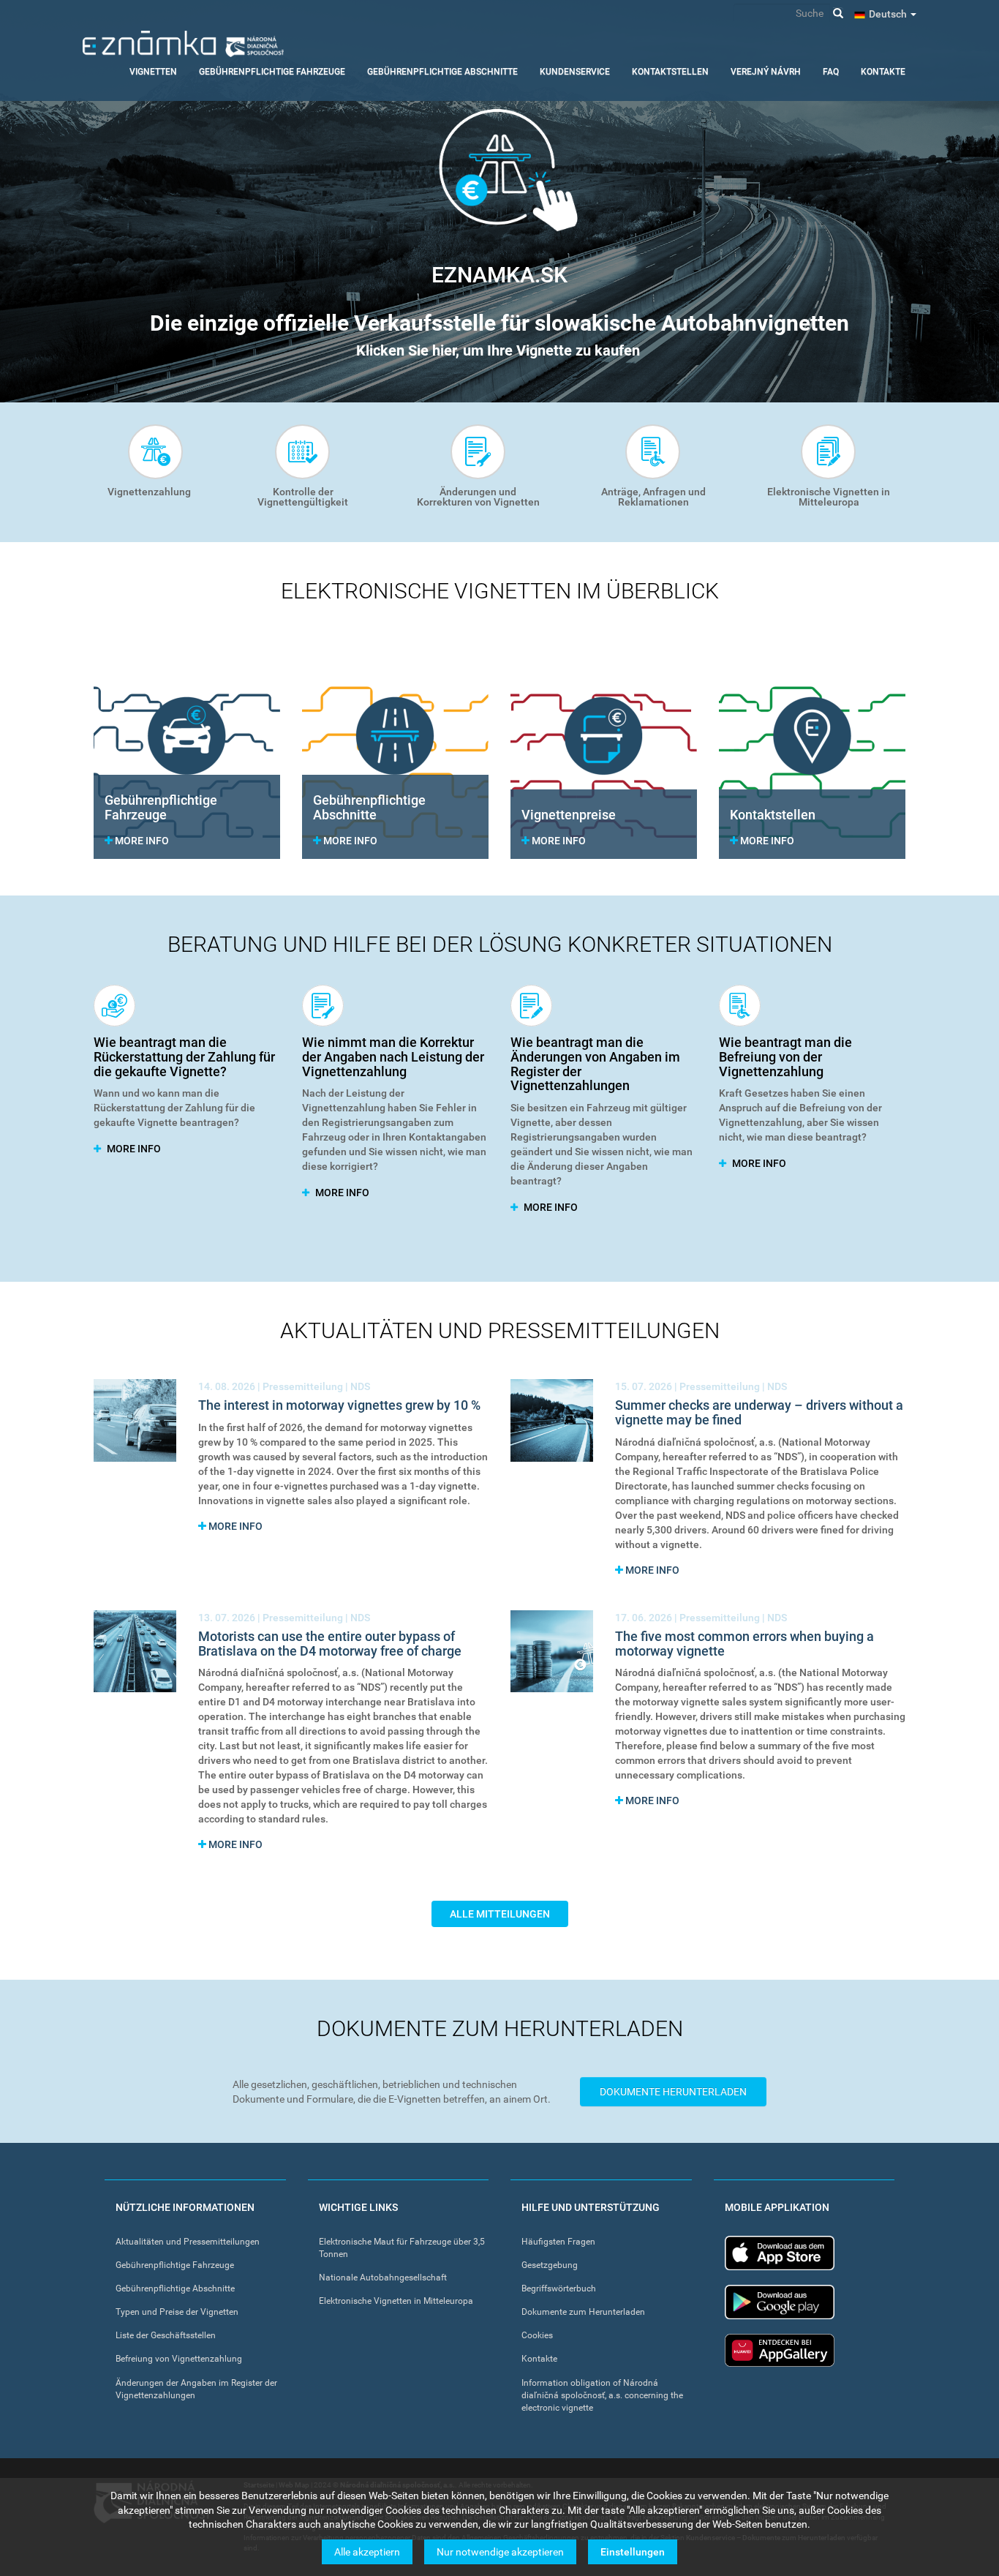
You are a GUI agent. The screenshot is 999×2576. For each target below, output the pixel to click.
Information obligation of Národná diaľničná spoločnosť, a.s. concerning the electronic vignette (602, 2395)
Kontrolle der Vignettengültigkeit (303, 497)
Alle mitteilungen (500, 1914)
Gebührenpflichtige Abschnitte (442, 72)
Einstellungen (633, 2552)
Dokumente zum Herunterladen (583, 2312)
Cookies (537, 2335)
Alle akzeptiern (367, 2552)
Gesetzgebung (550, 2265)
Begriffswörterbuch (559, 2288)
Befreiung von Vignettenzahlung (179, 2359)
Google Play (780, 2302)
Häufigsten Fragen (558, 2242)
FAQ (831, 72)
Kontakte (883, 72)
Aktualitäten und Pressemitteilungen (188, 2242)
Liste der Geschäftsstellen (166, 2335)
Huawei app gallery (780, 2350)
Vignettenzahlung (149, 492)
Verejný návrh (766, 72)
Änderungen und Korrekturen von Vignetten (478, 497)
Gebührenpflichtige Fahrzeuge (272, 72)
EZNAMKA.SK (499, 275)
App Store (780, 2253)
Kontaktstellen (670, 72)
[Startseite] (183, 44)
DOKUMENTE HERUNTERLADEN (673, 2092)
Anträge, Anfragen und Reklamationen (653, 497)
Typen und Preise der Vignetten (177, 2312)
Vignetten (153, 72)
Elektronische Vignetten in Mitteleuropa (829, 497)
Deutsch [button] (889, 14)
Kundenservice (575, 72)
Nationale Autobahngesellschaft (383, 2278)
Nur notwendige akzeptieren (500, 2552)
